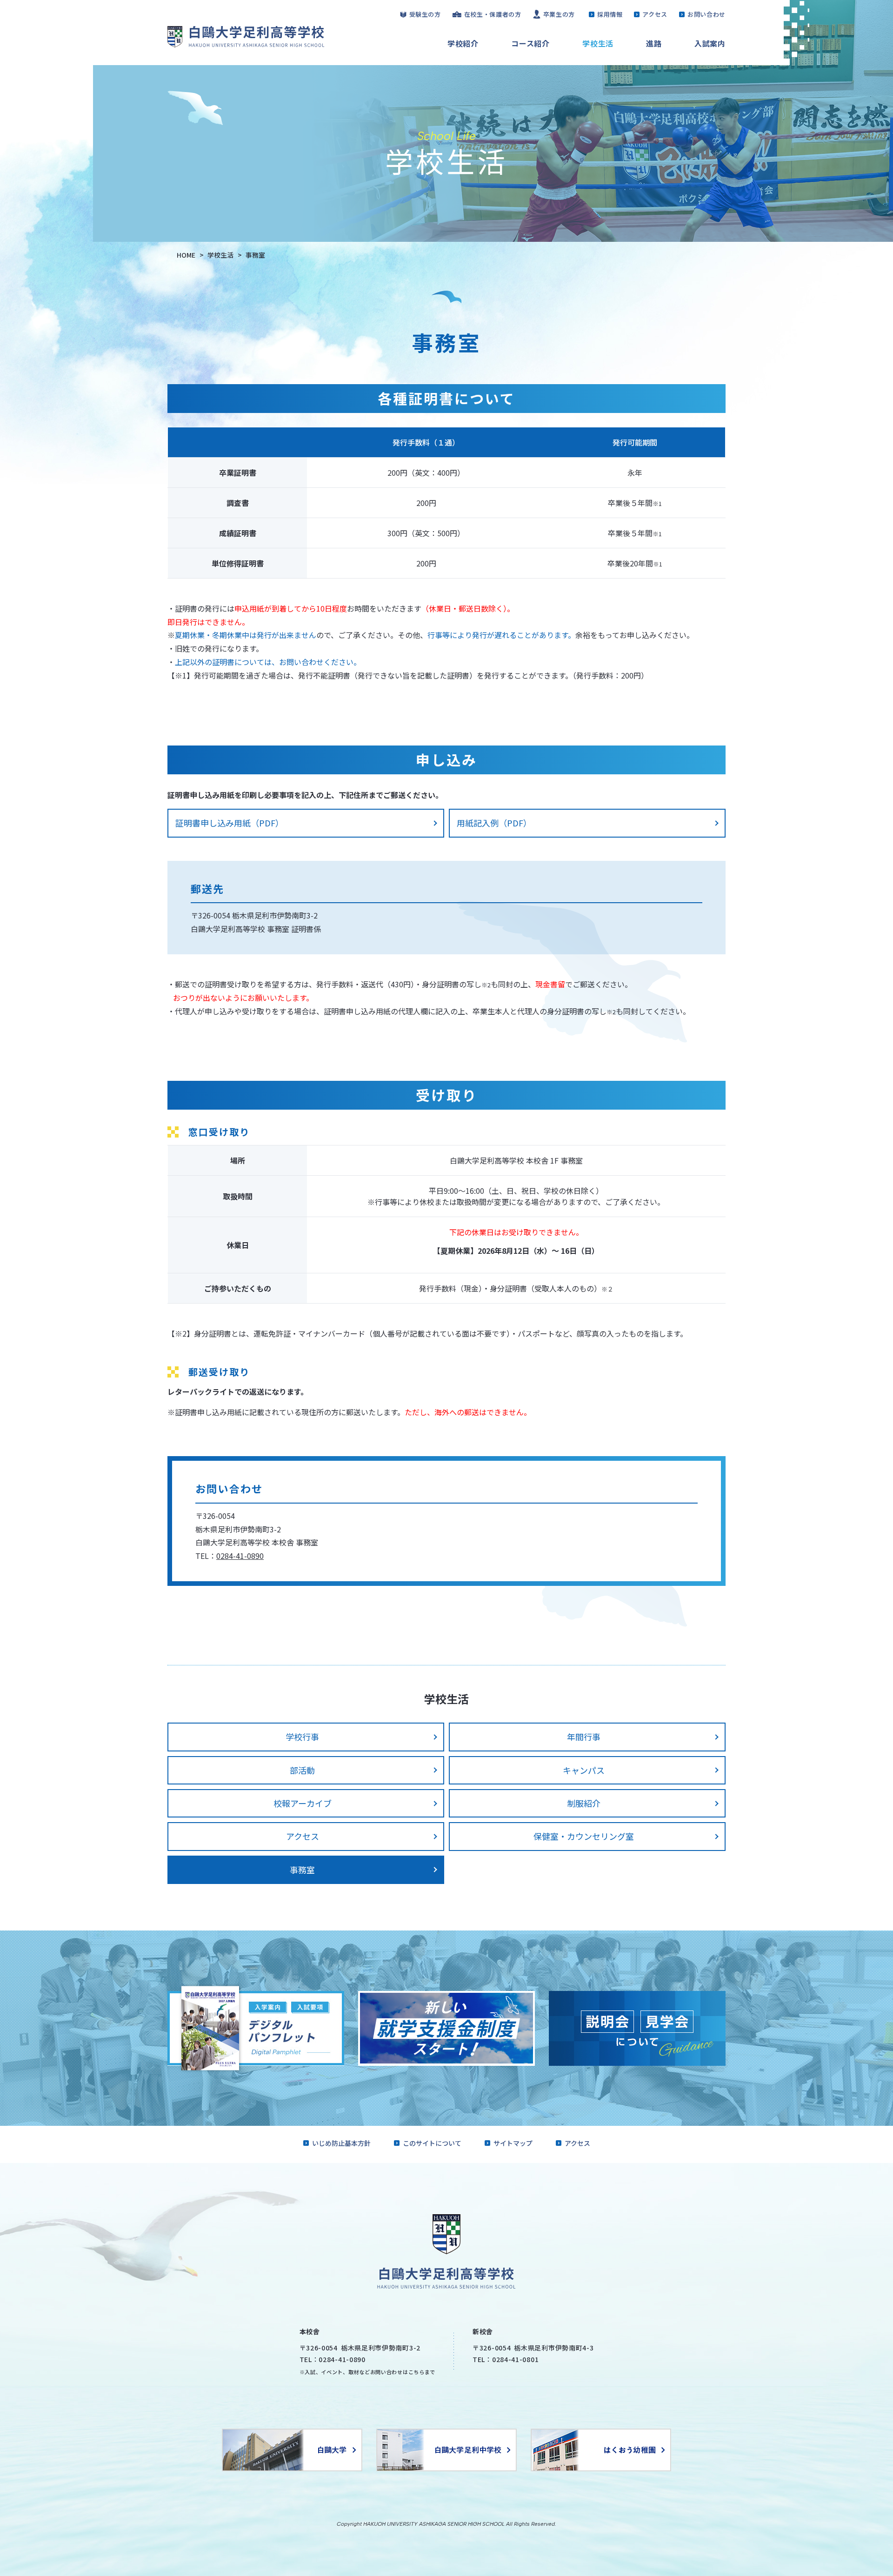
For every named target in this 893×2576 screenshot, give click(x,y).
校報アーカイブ (303, 1803)
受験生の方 (425, 14)
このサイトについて (432, 2143)
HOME (186, 255)
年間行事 (584, 1737)
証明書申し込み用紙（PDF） (230, 823)
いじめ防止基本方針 (341, 2143)
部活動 (302, 1770)
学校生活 (598, 43)
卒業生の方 (559, 14)
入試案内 (710, 43)
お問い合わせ (706, 14)
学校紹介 (463, 43)
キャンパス (584, 1770)
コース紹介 (530, 43)
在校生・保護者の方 (493, 14)
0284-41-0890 (240, 1556)
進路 (654, 43)
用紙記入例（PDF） (494, 823)
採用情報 (610, 14)
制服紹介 (584, 1803)
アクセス (655, 14)
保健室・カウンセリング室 (584, 1836)
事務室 (302, 1870)
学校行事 (302, 1737)
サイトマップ (513, 2143)
